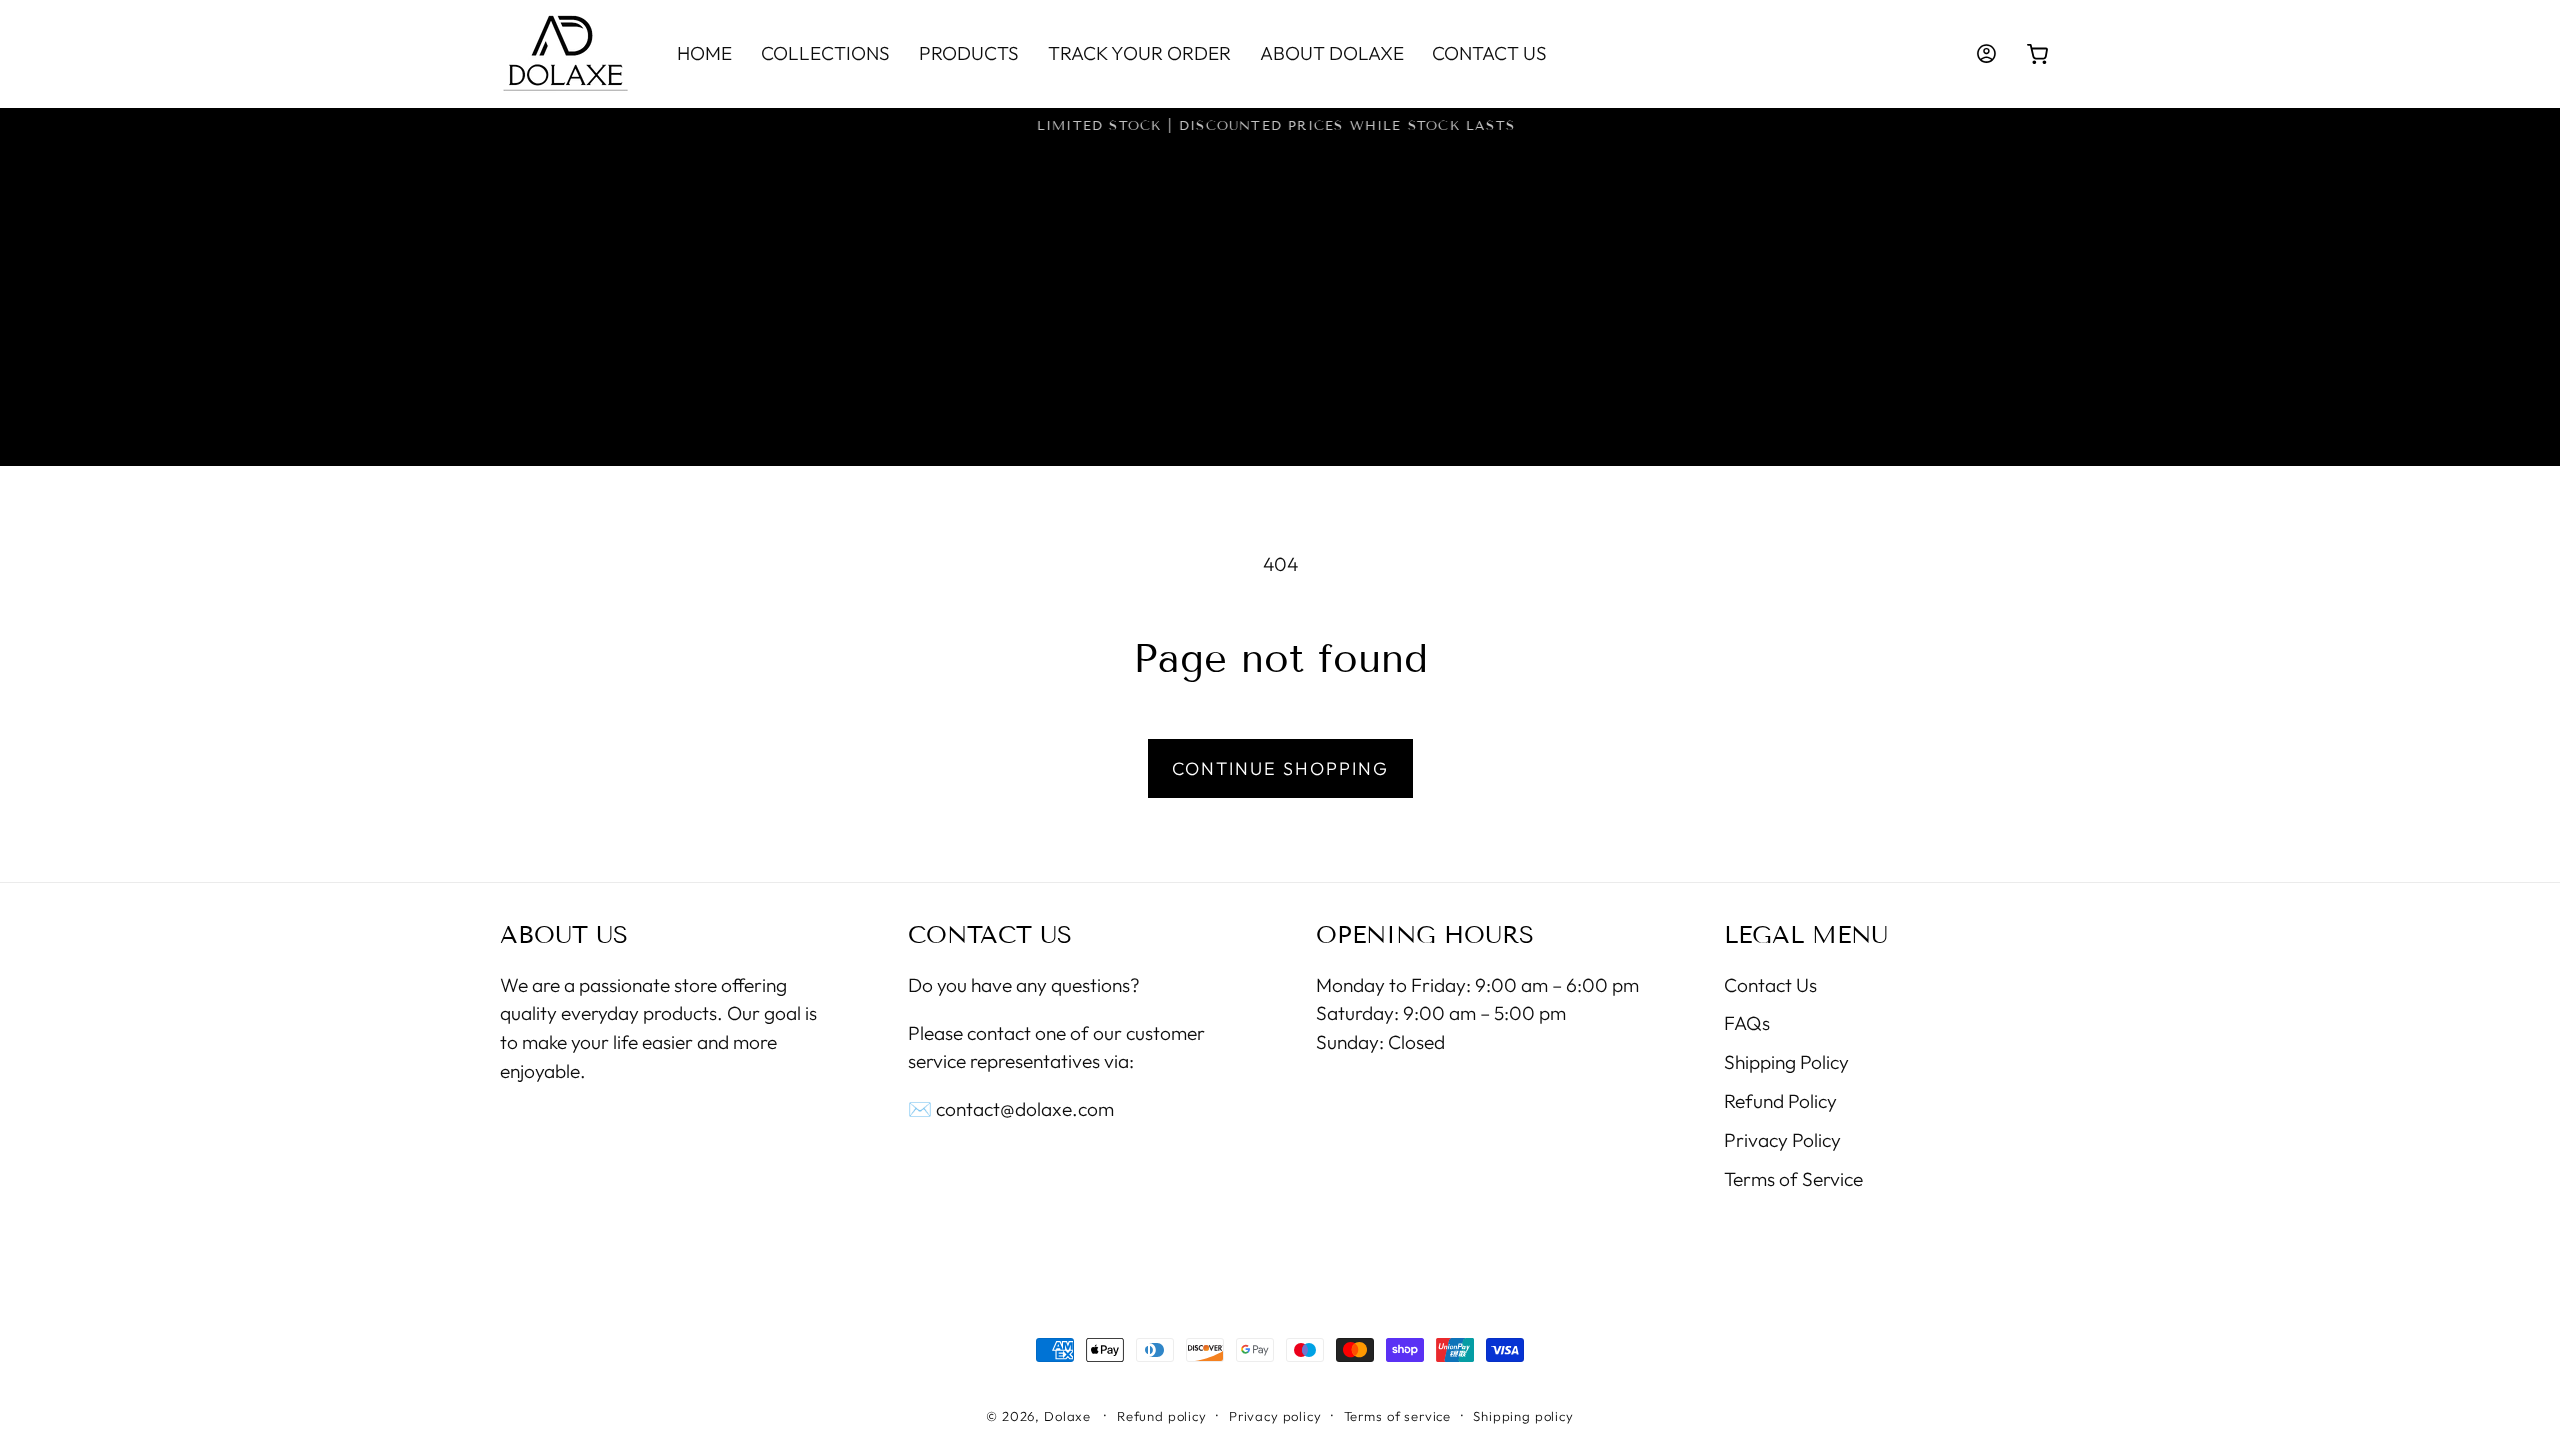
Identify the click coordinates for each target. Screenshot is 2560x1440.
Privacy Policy (1782, 1140)
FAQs (1747, 1023)
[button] (2038, 54)
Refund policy (1162, 1416)
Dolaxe (1067, 1416)
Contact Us (1770, 985)
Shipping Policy (1786, 1062)
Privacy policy (1275, 1416)
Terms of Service (1793, 1179)
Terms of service (1397, 1416)
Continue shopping (1280, 768)
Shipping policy (1523, 1416)
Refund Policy (1780, 1101)
